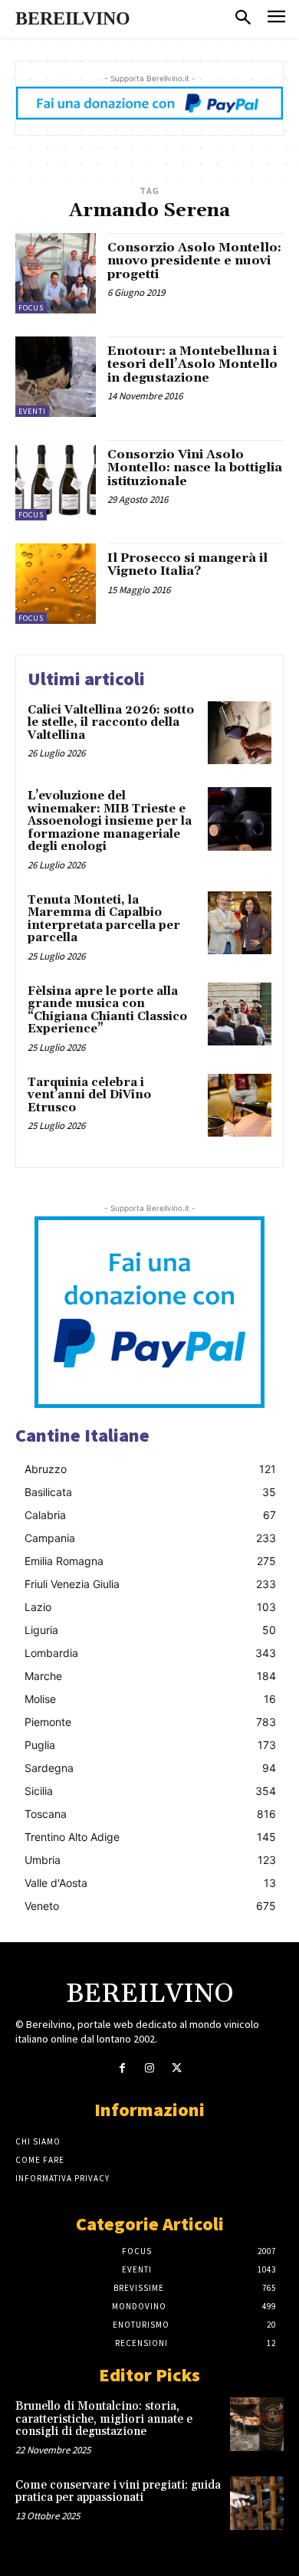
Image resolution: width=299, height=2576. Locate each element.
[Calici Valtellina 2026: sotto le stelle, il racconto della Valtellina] (240, 733)
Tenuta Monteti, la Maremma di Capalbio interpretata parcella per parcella (104, 919)
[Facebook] (122, 2068)
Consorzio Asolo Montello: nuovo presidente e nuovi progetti (194, 261)
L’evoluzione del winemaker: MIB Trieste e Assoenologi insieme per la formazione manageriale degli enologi (110, 821)
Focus (31, 308)
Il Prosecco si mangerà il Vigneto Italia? (187, 565)
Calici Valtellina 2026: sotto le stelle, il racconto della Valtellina (111, 723)
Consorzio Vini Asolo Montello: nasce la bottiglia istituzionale (195, 468)
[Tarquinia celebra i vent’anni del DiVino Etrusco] (240, 1106)
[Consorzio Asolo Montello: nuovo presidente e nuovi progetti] (56, 273)
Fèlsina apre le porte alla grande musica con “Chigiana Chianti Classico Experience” (107, 1011)
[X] (177, 2068)
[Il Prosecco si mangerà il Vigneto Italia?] (56, 584)
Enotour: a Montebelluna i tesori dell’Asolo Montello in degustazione (192, 364)
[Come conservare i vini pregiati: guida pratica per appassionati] (257, 2503)
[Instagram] (149, 2068)
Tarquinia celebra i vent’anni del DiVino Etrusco (89, 1095)
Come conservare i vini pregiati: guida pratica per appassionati (118, 2492)
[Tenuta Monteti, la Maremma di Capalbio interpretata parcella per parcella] (240, 923)
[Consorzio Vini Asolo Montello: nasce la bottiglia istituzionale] (56, 480)
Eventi (32, 411)
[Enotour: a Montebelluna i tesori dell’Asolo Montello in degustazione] (56, 377)
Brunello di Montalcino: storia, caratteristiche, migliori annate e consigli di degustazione (104, 2419)
